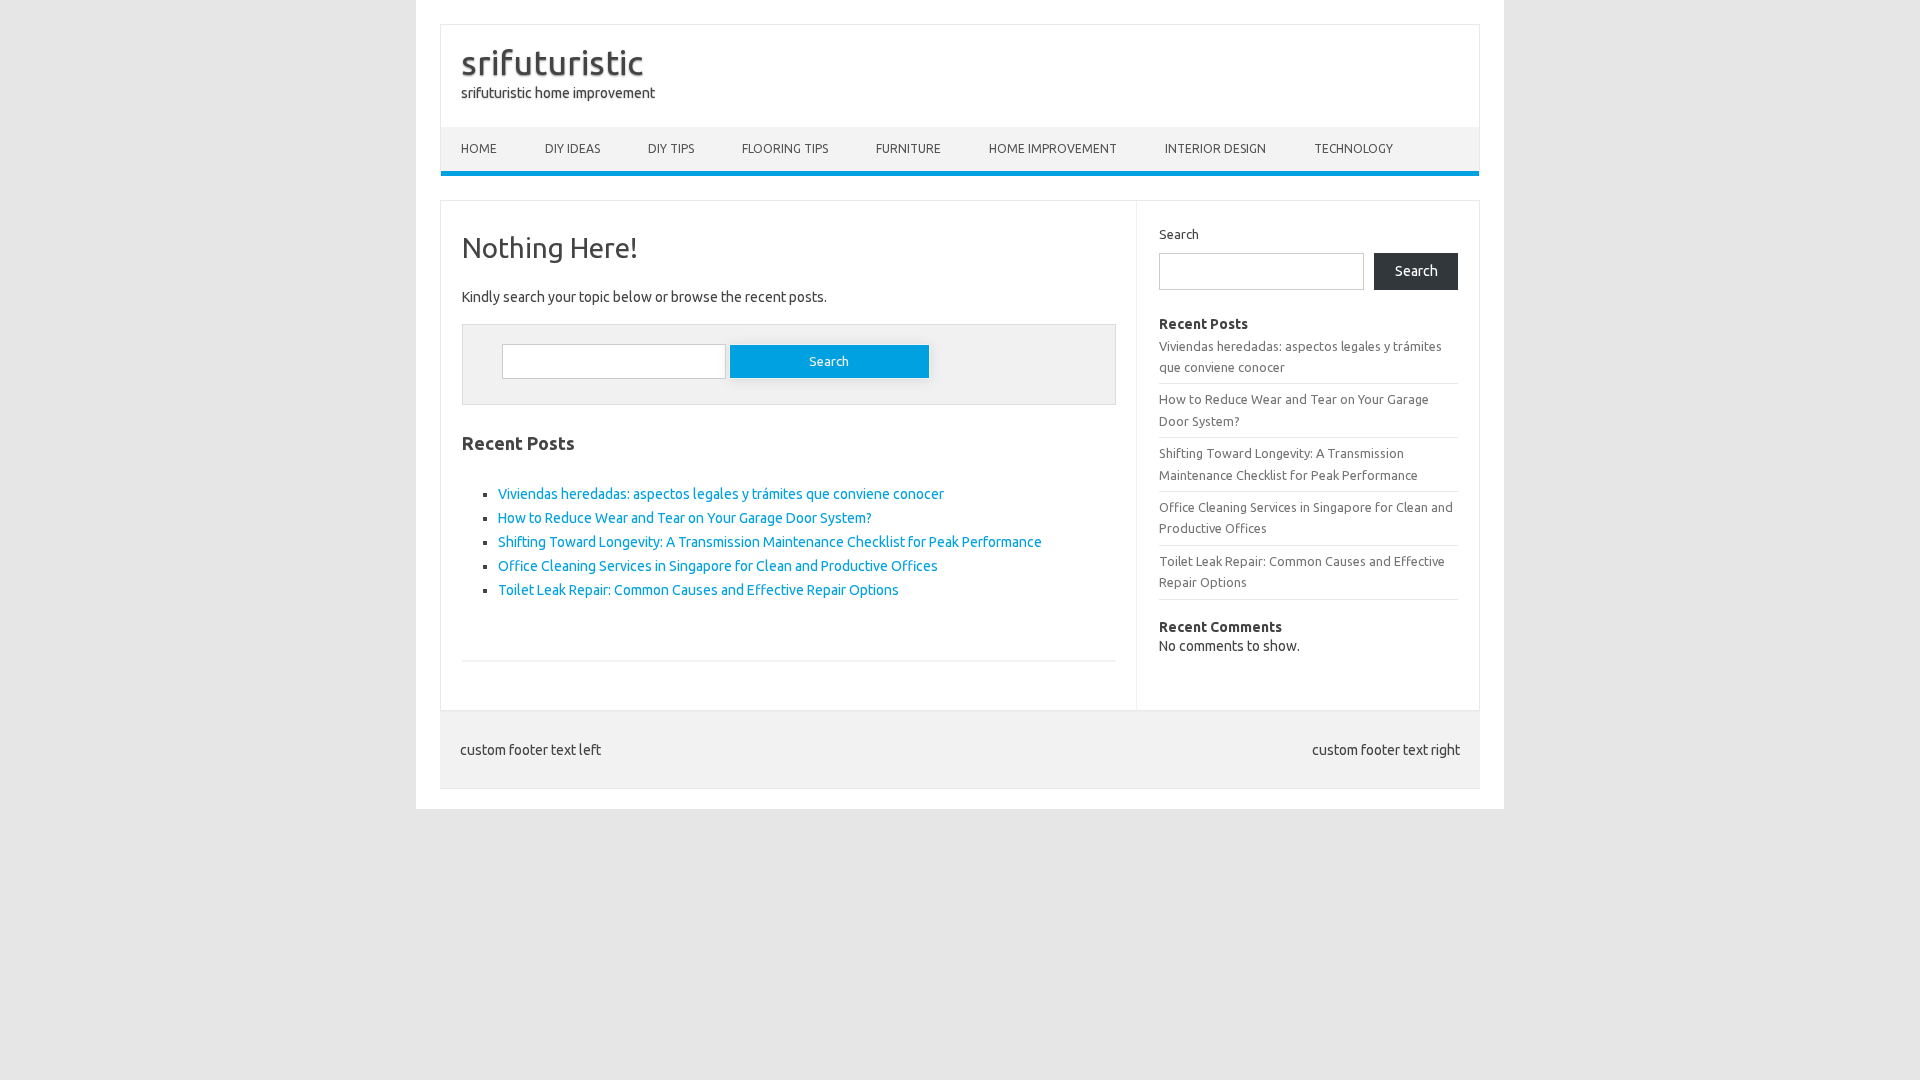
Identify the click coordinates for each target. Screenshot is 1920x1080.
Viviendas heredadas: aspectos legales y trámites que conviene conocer (721, 494)
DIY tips (671, 148)
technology (1353, 148)
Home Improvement (1053, 148)
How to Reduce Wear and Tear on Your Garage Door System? (685, 518)
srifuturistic (552, 62)
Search (1179, 234)
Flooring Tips (785, 148)
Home (479, 148)
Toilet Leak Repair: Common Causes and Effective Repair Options (698, 590)
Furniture (908, 148)
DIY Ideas (572, 148)
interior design (1215, 148)
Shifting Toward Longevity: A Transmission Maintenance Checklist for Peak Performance (770, 542)
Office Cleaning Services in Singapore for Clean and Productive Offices (718, 566)
